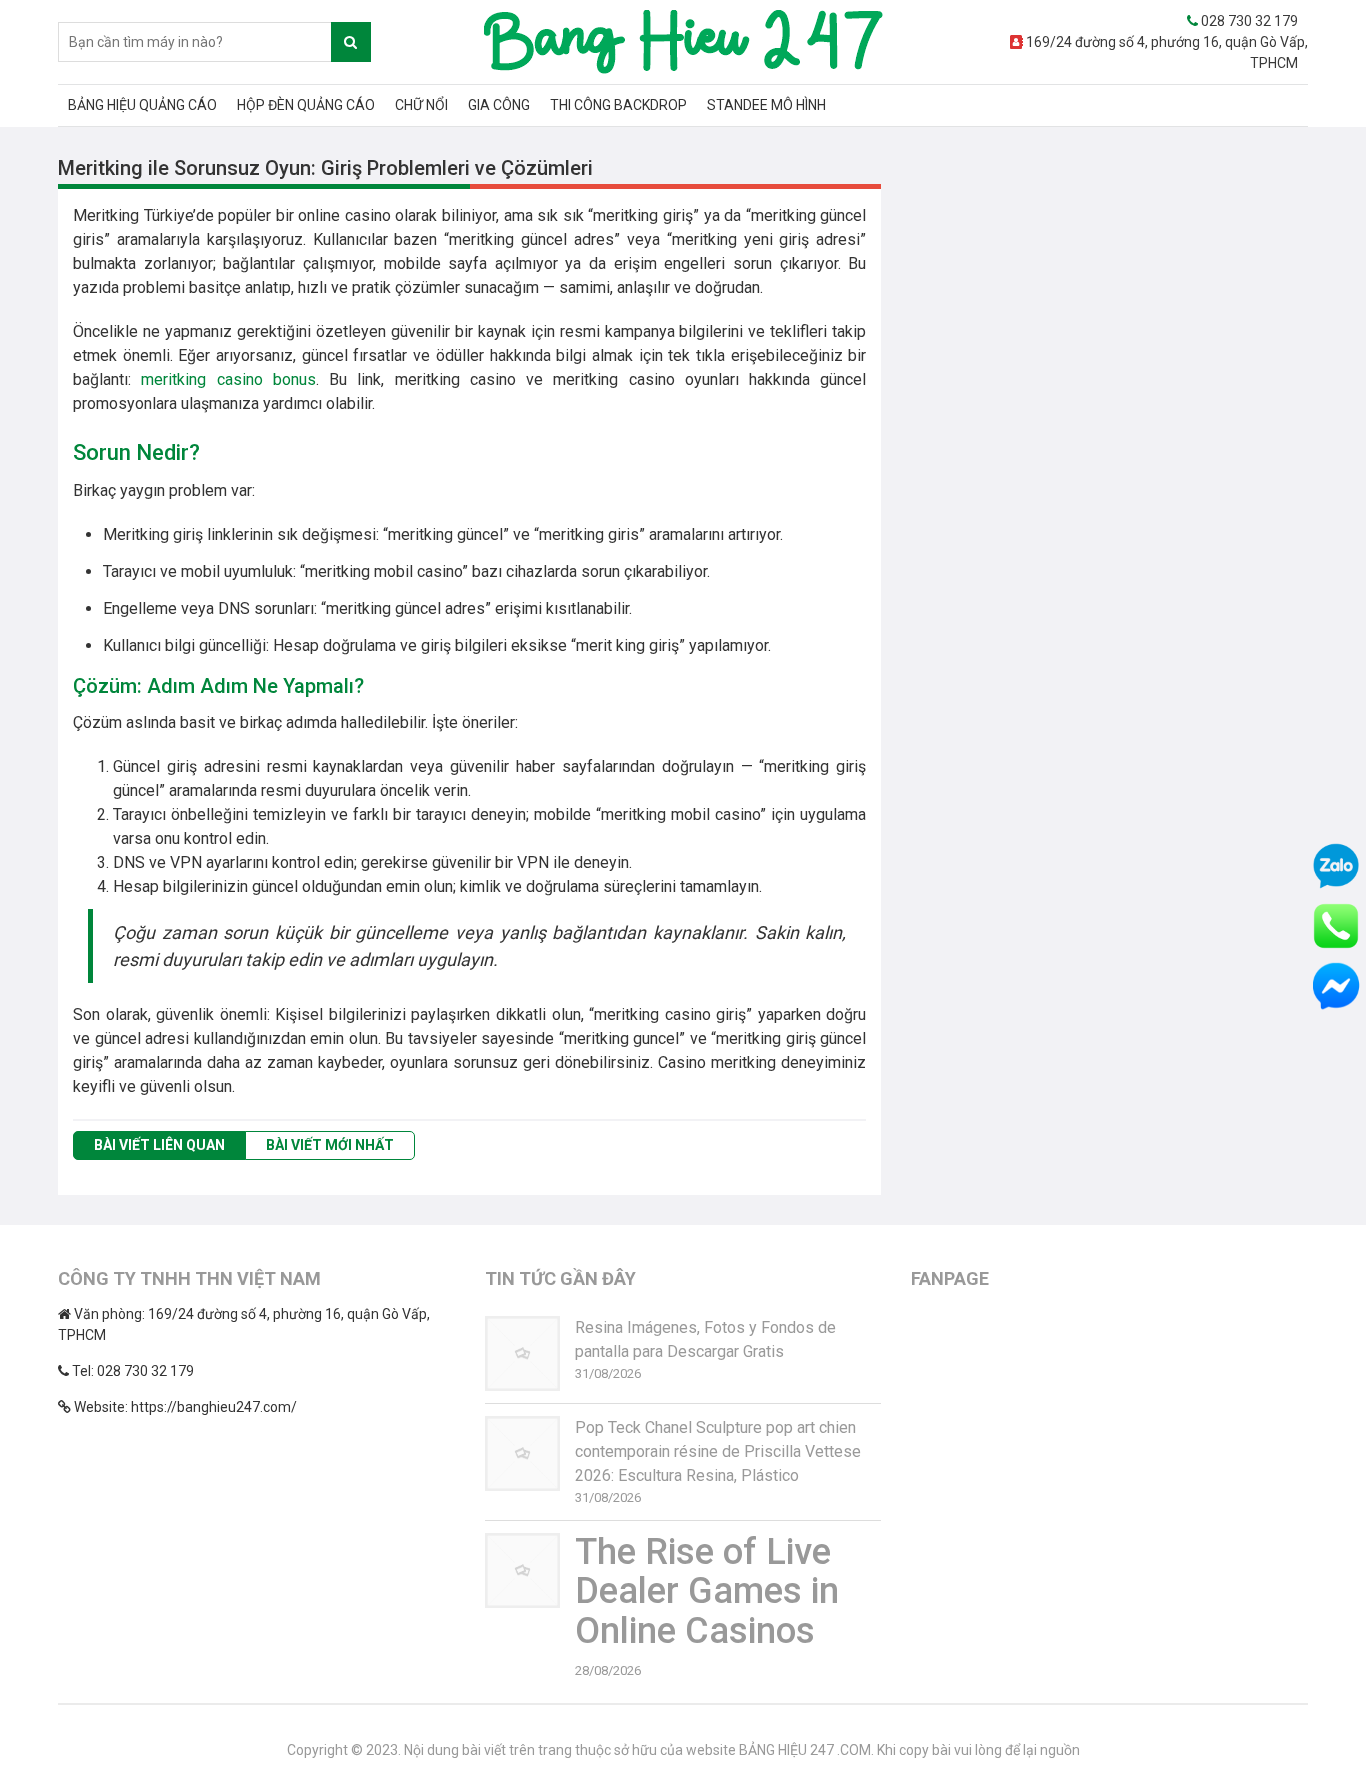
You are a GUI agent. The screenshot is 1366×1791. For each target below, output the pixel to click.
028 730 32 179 (1248, 21)
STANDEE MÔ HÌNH (766, 105)
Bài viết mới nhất (330, 1145)
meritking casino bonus (228, 379)
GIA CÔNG (499, 105)
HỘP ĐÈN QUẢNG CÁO (306, 105)
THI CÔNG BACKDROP (618, 105)
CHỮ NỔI (421, 105)
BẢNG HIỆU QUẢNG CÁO (142, 105)
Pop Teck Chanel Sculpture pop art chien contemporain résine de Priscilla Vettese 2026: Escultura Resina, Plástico (718, 1451)
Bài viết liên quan (159, 1145)
